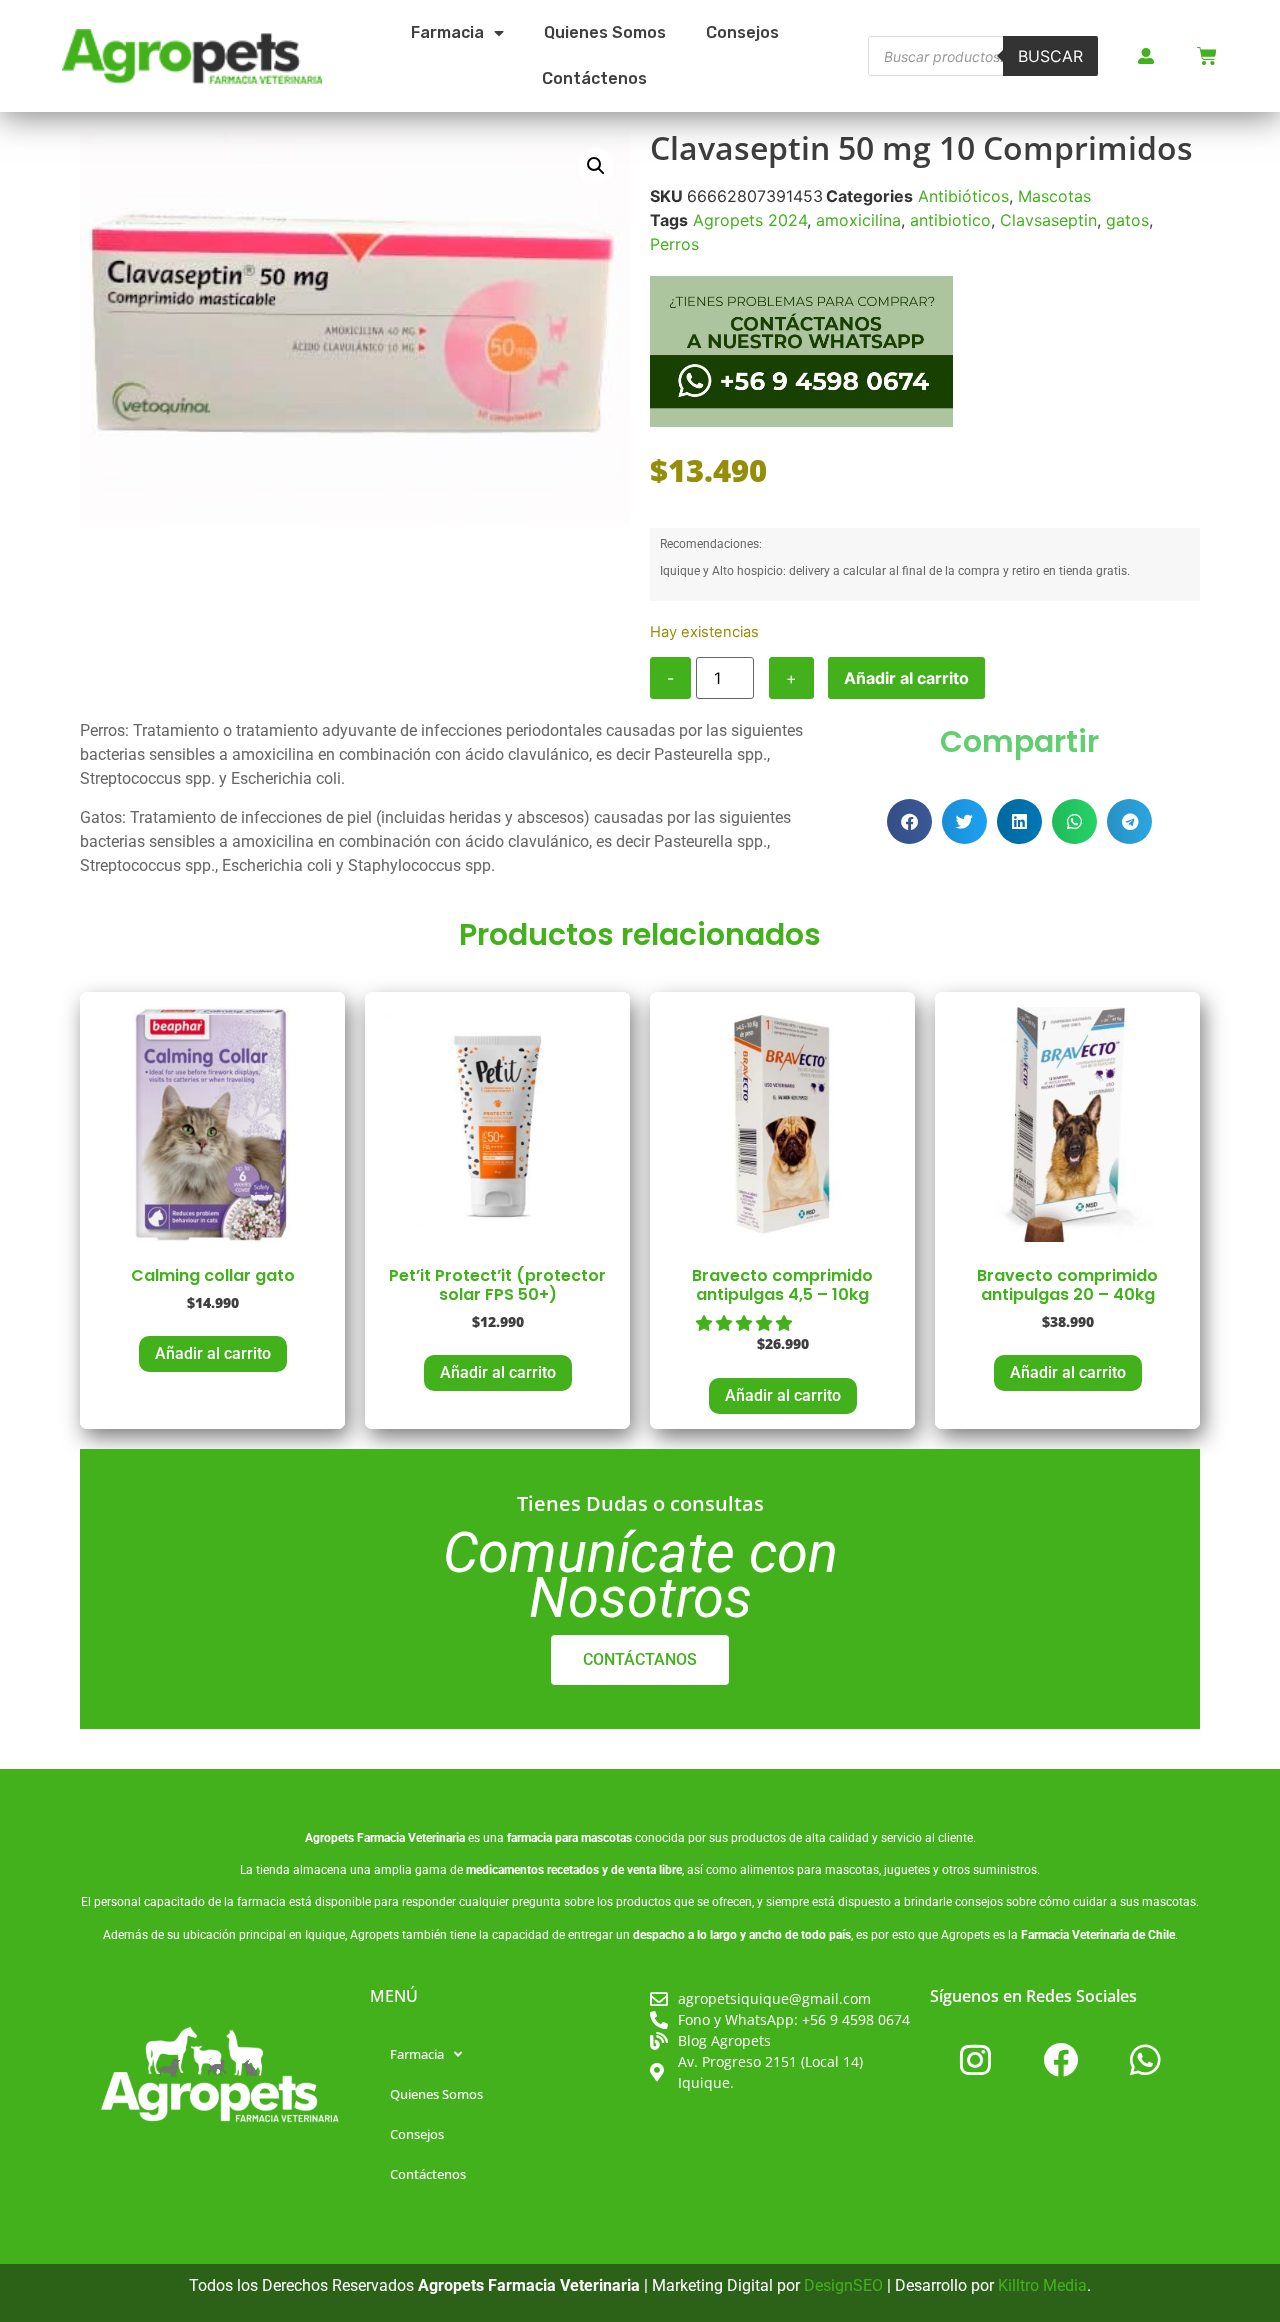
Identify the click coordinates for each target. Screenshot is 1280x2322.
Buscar (1050, 56)
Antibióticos (963, 196)
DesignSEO (843, 2285)
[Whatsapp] (1145, 2059)
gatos (1127, 220)
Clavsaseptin (1048, 220)
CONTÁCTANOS (640, 1659)
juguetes (907, 1870)
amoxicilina (858, 220)
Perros (674, 244)
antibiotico (950, 220)
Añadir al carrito (906, 678)
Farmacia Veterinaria (411, 1838)
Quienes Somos (605, 32)
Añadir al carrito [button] (213, 1353)
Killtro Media (1042, 2285)
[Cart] (1207, 56)
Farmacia (447, 32)
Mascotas (1054, 196)
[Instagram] (975, 2059)
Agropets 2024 (750, 220)
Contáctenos (594, 78)
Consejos (742, 32)
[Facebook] (1060, 2059)
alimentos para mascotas (809, 1870)
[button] (596, 166)
